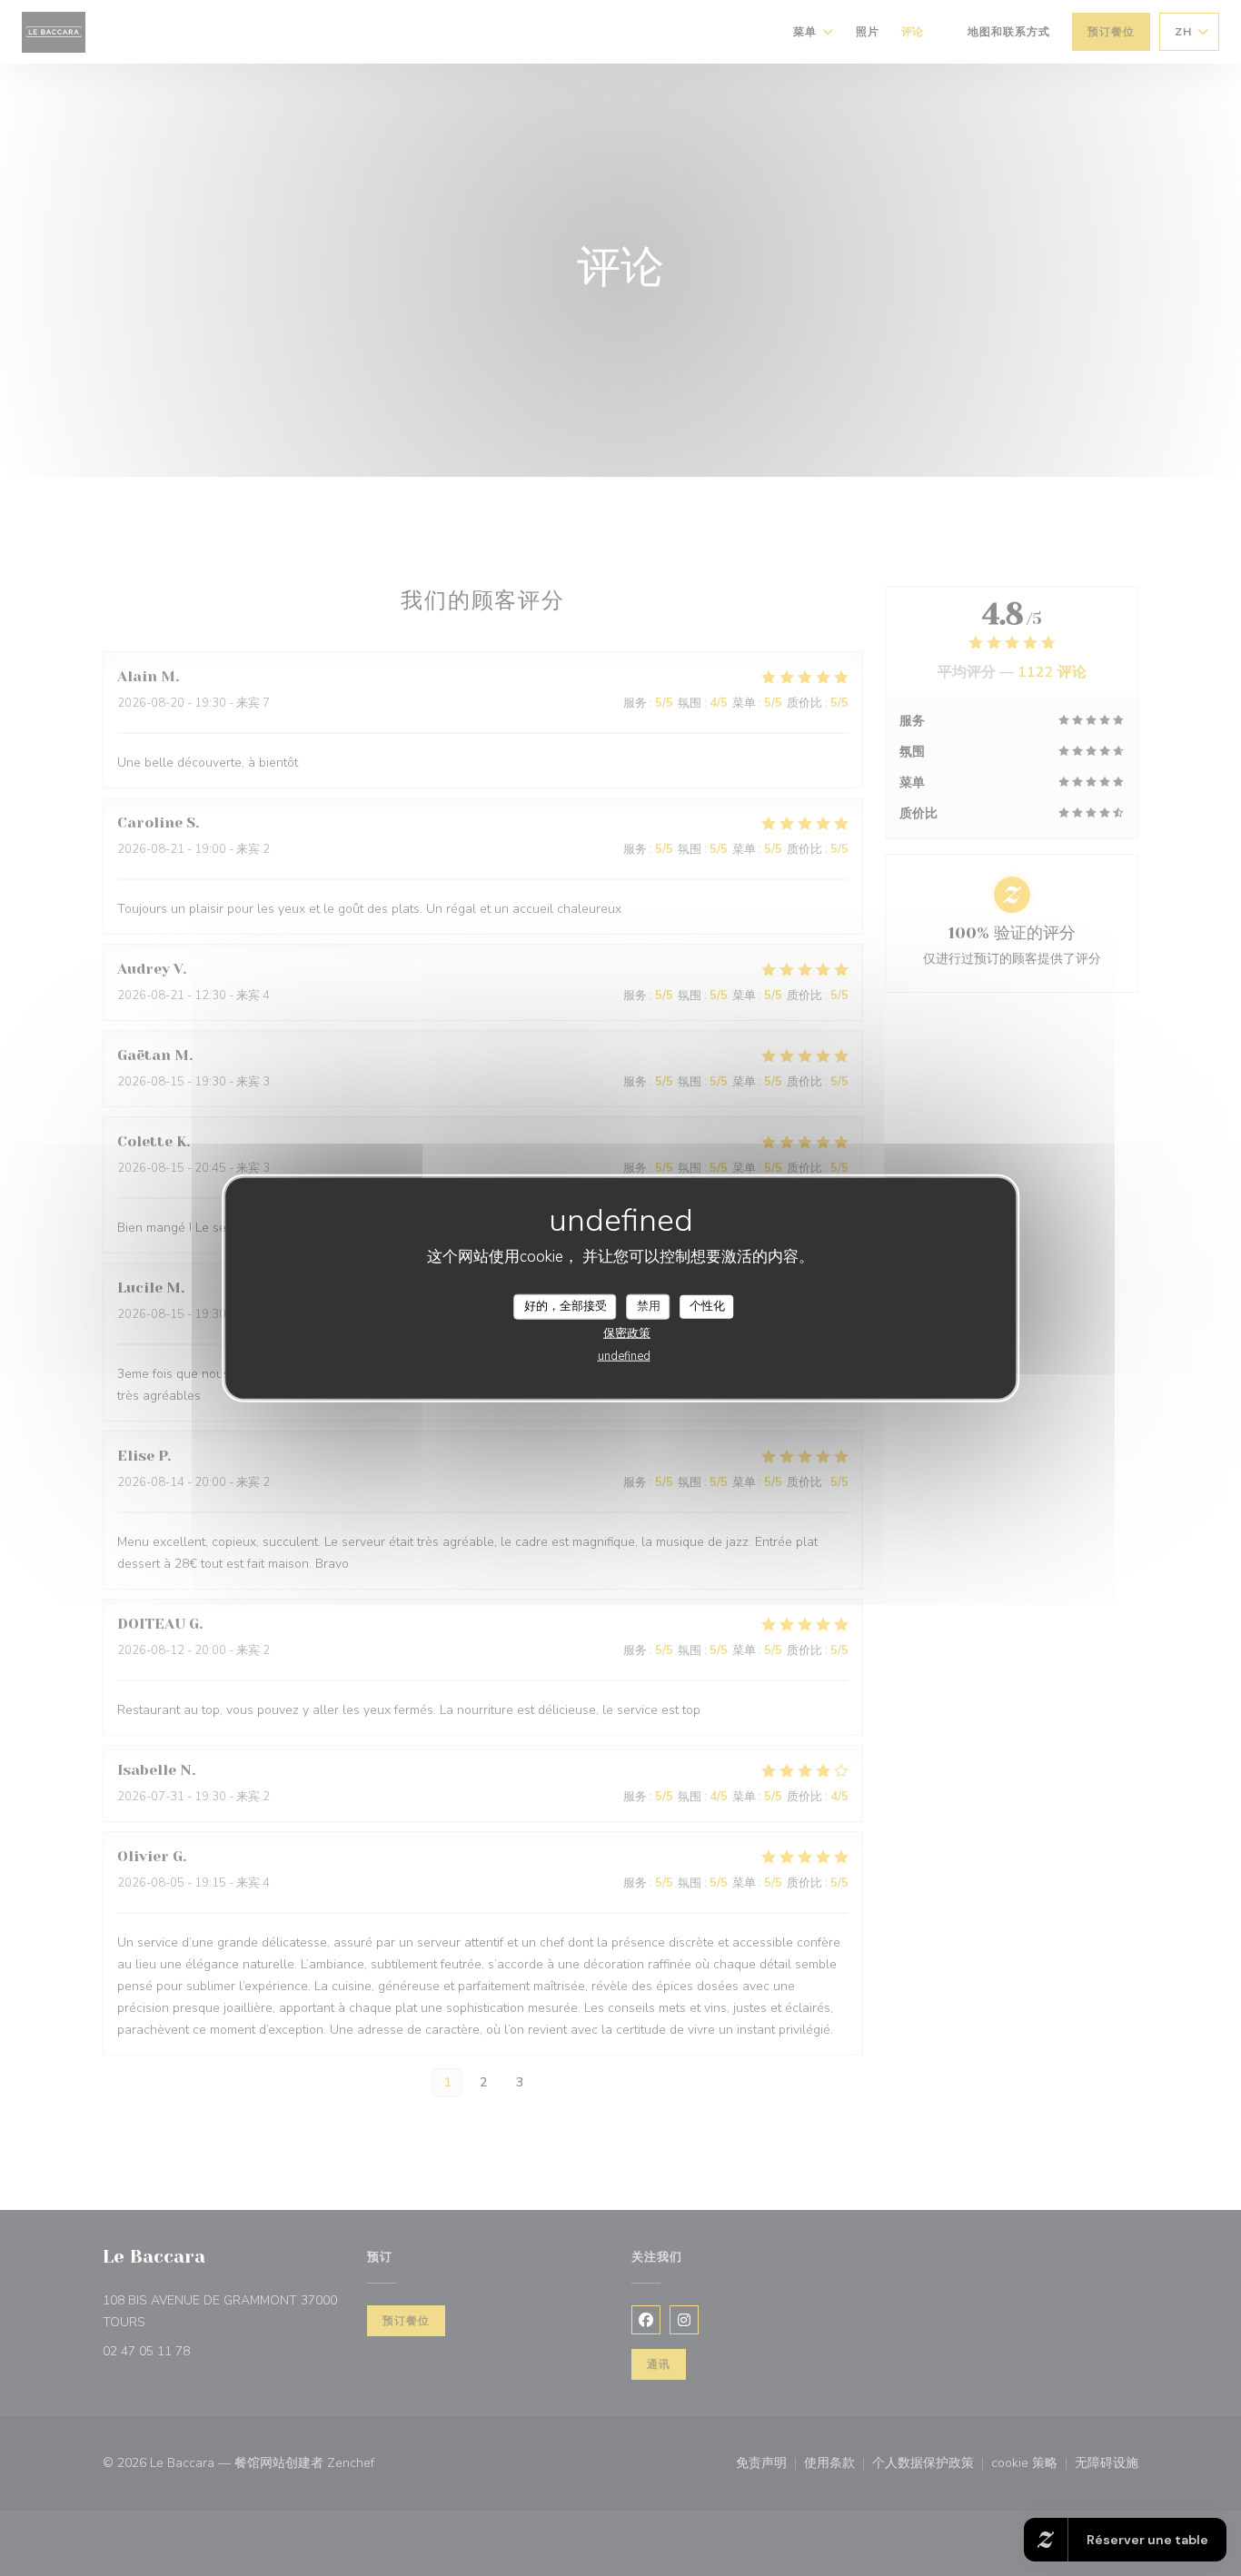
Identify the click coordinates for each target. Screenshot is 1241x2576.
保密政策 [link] (627, 1333)
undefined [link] (624, 1355)
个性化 (707, 1306)
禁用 (649, 1306)
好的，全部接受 (566, 1306)
